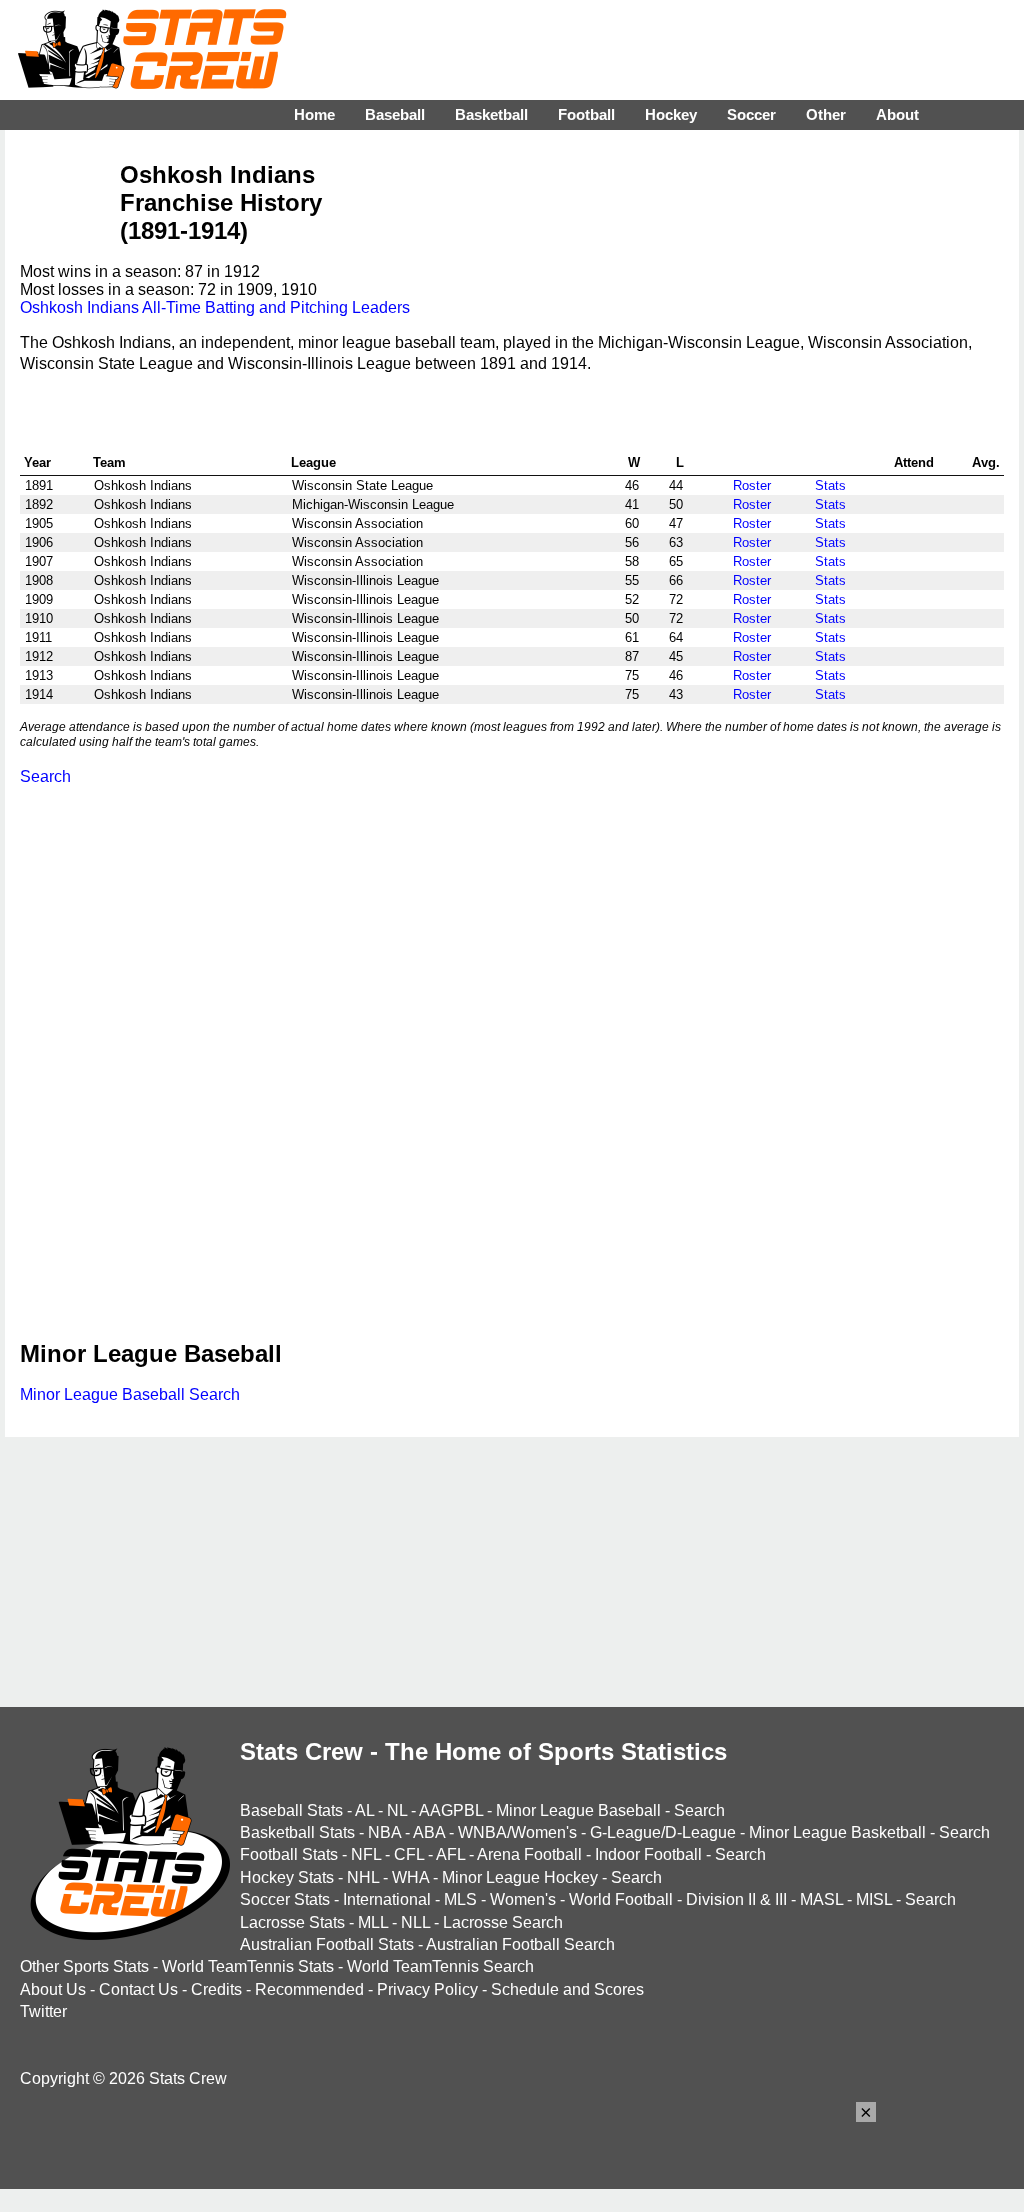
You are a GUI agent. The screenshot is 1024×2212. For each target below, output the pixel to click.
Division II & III (736, 1899)
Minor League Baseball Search (130, 1394)
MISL (874, 1899)
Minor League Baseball (578, 1810)
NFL (366, 1854)
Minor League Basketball (837, 1832)
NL (397, 1810)
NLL (415, 1922)
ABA (429, 1832)
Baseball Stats (291, 1810)
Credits (216, 1989)
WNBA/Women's (517, 1832)
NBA (384, 1832)
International (387, 1899)
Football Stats (289, 1854)
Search (45, 776)
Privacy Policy (427, 1989)
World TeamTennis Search (440, 1966)
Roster (752, 485)
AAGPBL (451, 1810)
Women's (523, 1899)
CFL (409, 1854)
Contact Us (138, 1989)
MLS (460, 1899)
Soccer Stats (285, 1899)
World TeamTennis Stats (248, 1966)
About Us (53, 1989)
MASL (821, 1899)
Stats (830, 485)
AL (364, 1810)
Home (314, 114)
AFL (450, 1854)
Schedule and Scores (567, 1989)
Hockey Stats (287, 1877)
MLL (373, 1922)
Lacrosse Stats (292, 1922)
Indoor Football (648, 1854)
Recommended (309, 1989)
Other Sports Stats (84, 1966)
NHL (363, 1877)
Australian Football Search (520, 1944)
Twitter (43, 2011)
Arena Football (529, 1854)
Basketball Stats (297, 1832)
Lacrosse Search (503, 1922)
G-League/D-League (663, 1832)
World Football (621, 1899)
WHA (410, 1877)
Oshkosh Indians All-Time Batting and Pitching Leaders (215, 307)
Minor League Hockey (520, 1877)
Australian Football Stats (327, 1944)
